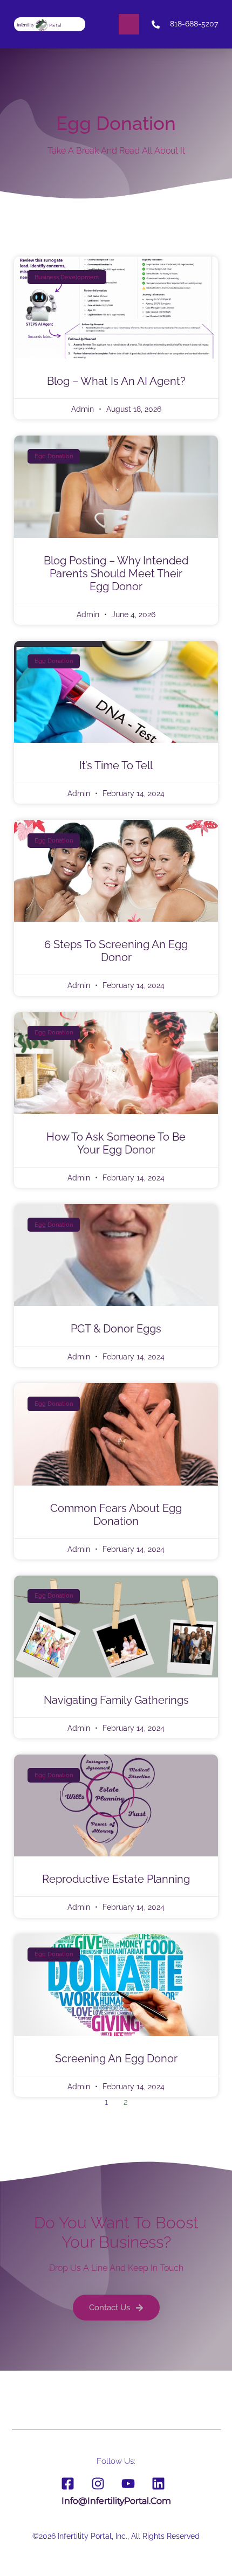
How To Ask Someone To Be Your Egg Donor (116, 1143)
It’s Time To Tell (116, 765)
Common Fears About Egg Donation (116, 1515)
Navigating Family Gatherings (116, 1700)
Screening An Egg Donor (116, 2059)
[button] (129, 24)
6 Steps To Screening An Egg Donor (116, 951)
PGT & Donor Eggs (116, 1329)
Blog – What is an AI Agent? (116, 381)
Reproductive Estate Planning (116, 1879)
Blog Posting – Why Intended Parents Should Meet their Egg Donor (116, 574)
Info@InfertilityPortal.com (116, 2501)
